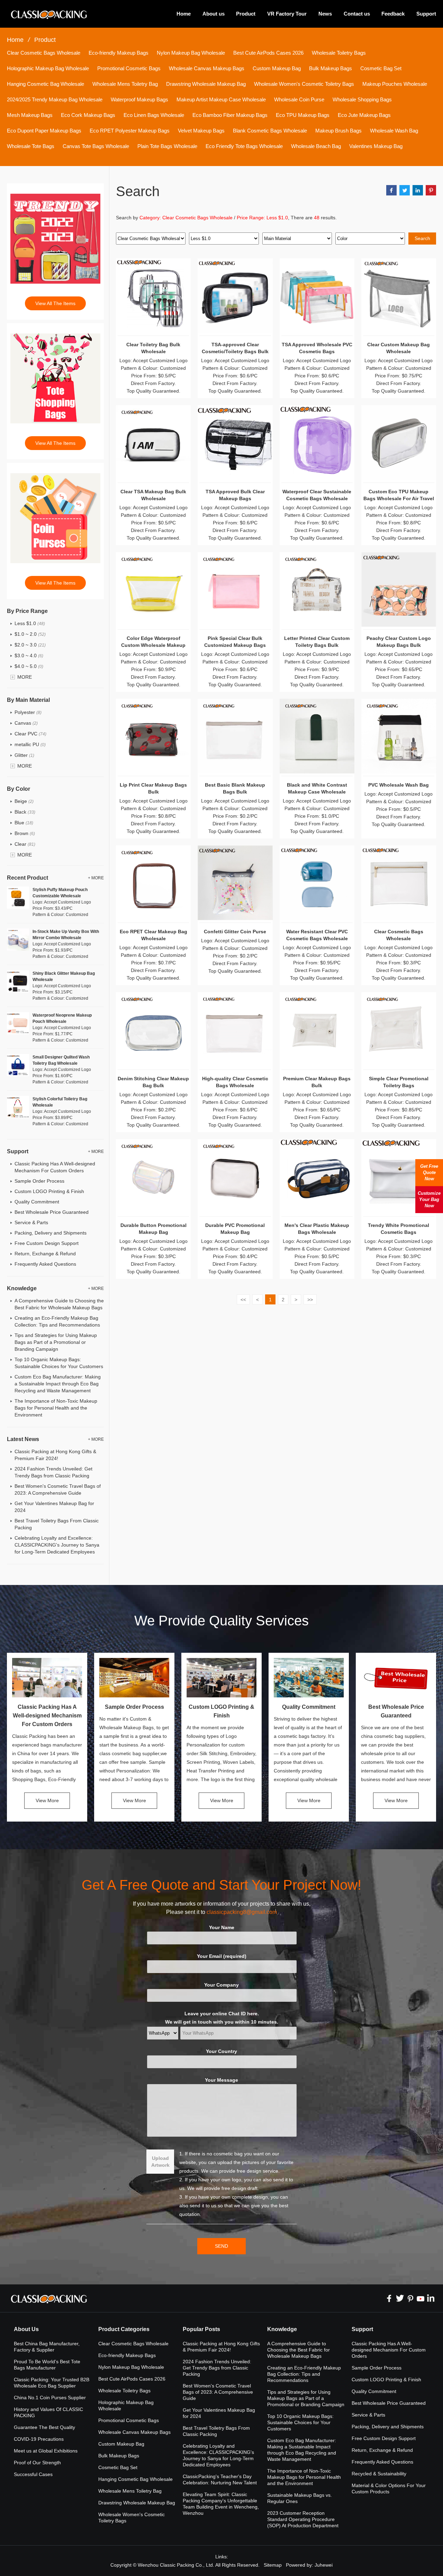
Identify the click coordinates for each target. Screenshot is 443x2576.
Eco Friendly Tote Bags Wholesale (244, 146)
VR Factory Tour (287, 14)
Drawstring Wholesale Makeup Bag (206, 84)
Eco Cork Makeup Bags (88, 115)
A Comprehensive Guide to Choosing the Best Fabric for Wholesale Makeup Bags (299, 2350)
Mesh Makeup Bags (30, 115)
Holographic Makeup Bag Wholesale (48, 68)
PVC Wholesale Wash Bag (399, 785)
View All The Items (55, 303)
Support (426, 14)
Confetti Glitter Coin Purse (235, 932)
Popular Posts (201, 2329)
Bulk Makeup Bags (331, 68)
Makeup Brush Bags (338, 131)
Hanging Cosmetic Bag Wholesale (46, 84)
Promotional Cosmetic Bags (129, 68)
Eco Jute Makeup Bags (364, 115)
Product (246, 14)
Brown (25, 833)
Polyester (28, 712)
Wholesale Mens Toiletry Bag (125, 84)
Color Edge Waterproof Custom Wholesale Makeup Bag (153, 645)
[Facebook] (389, 2298)
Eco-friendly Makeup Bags (119, 53)
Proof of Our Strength (37, 2463)
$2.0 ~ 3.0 (30, 645)
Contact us (357, 14)
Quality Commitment (37, 1202)
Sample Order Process (39, 1181)
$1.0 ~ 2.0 (30, 634)
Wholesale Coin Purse (299, 99)
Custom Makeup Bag (277, 68)
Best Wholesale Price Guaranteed (52, 1212)
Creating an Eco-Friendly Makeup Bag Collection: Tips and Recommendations (304, 2374)
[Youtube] (421, 2298)
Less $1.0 (30, 623)
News (325, 14)
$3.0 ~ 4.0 (29, 656)
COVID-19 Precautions (39, 2439)
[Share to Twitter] (405, 190)
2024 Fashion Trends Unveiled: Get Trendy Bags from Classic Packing (217, 2368)
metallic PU (30, 744)
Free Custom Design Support (47, 1243)
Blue (24, 823)
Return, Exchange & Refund (45, 1254)
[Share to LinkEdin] (418, 190)
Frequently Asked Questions (45, 1264)
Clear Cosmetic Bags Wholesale (44, 53)
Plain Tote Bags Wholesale (167, 146)
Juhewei (324, 2565)
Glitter (24, 755)
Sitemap (273, 2565)
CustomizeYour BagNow (429, 1199)
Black (25, 812)
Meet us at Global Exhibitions (46, 2451)
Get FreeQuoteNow (429, 1172)
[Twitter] (400, 2298)
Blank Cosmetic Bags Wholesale (270, 131)
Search (422, 238)
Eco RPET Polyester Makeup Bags (130, 131)
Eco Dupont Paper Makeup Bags (44, 131)
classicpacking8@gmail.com (242, 1912)
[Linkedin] (431, 2298)
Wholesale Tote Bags (31, 146)
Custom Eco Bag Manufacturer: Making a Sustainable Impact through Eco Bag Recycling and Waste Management (58, 1384)
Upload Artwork (160, 2162)
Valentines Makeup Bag (376, 146)
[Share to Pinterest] (431, 190)
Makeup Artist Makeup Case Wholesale (221, 99)
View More (47, 1800)
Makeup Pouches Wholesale (395, 84)
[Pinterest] (410, 2298)
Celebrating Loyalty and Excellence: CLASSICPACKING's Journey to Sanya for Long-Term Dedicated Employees (57, 1545)
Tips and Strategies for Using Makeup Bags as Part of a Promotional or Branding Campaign (56, 1342)
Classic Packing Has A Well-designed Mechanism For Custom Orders (47, 1716)
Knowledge (282, 2329)
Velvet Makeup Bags (201, 131)
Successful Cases (33, 2474)
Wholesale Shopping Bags (362, 99)
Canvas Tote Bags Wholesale (96, 146)
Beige (24, 801)
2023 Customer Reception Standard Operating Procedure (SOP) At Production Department (303, 2519)
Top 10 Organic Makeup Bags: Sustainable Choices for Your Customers (300, 2422)
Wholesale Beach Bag (316, 146)
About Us (26, 2329)
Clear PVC (30, 734)
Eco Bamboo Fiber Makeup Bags (230, 115)
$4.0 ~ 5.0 (29, 666)
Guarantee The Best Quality (44, 2427)
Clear (25, 844)
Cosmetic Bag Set (381, 68)
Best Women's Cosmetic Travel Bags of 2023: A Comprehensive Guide (218, 2392)
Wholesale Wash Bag (394, 131)
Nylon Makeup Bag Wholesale (191, 53)
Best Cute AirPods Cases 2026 (268, 53)
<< (243, 1300)
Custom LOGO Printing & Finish (49, 1191)
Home (184, 14)
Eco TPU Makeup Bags (303, 115)
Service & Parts (31, 1222)
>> (310, 1300)
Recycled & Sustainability (379, 2474)
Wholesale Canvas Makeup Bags (207, 68)
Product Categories (124, 2329)
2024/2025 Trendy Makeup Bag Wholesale (55, 99)
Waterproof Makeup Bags (139, 99)
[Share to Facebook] (391, 190)
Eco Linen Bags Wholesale (154, 115)
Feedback (393, 14)
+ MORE (96, 878)
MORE (25, 677)
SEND (221, 2246)
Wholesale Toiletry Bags (339, 53)
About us (214, 14)
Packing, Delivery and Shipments (51, 1233)
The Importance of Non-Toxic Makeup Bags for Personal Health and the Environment (56, 1408)
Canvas (26, 723)
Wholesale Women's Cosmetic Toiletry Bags (304, 84)
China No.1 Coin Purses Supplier (50, 2398)
